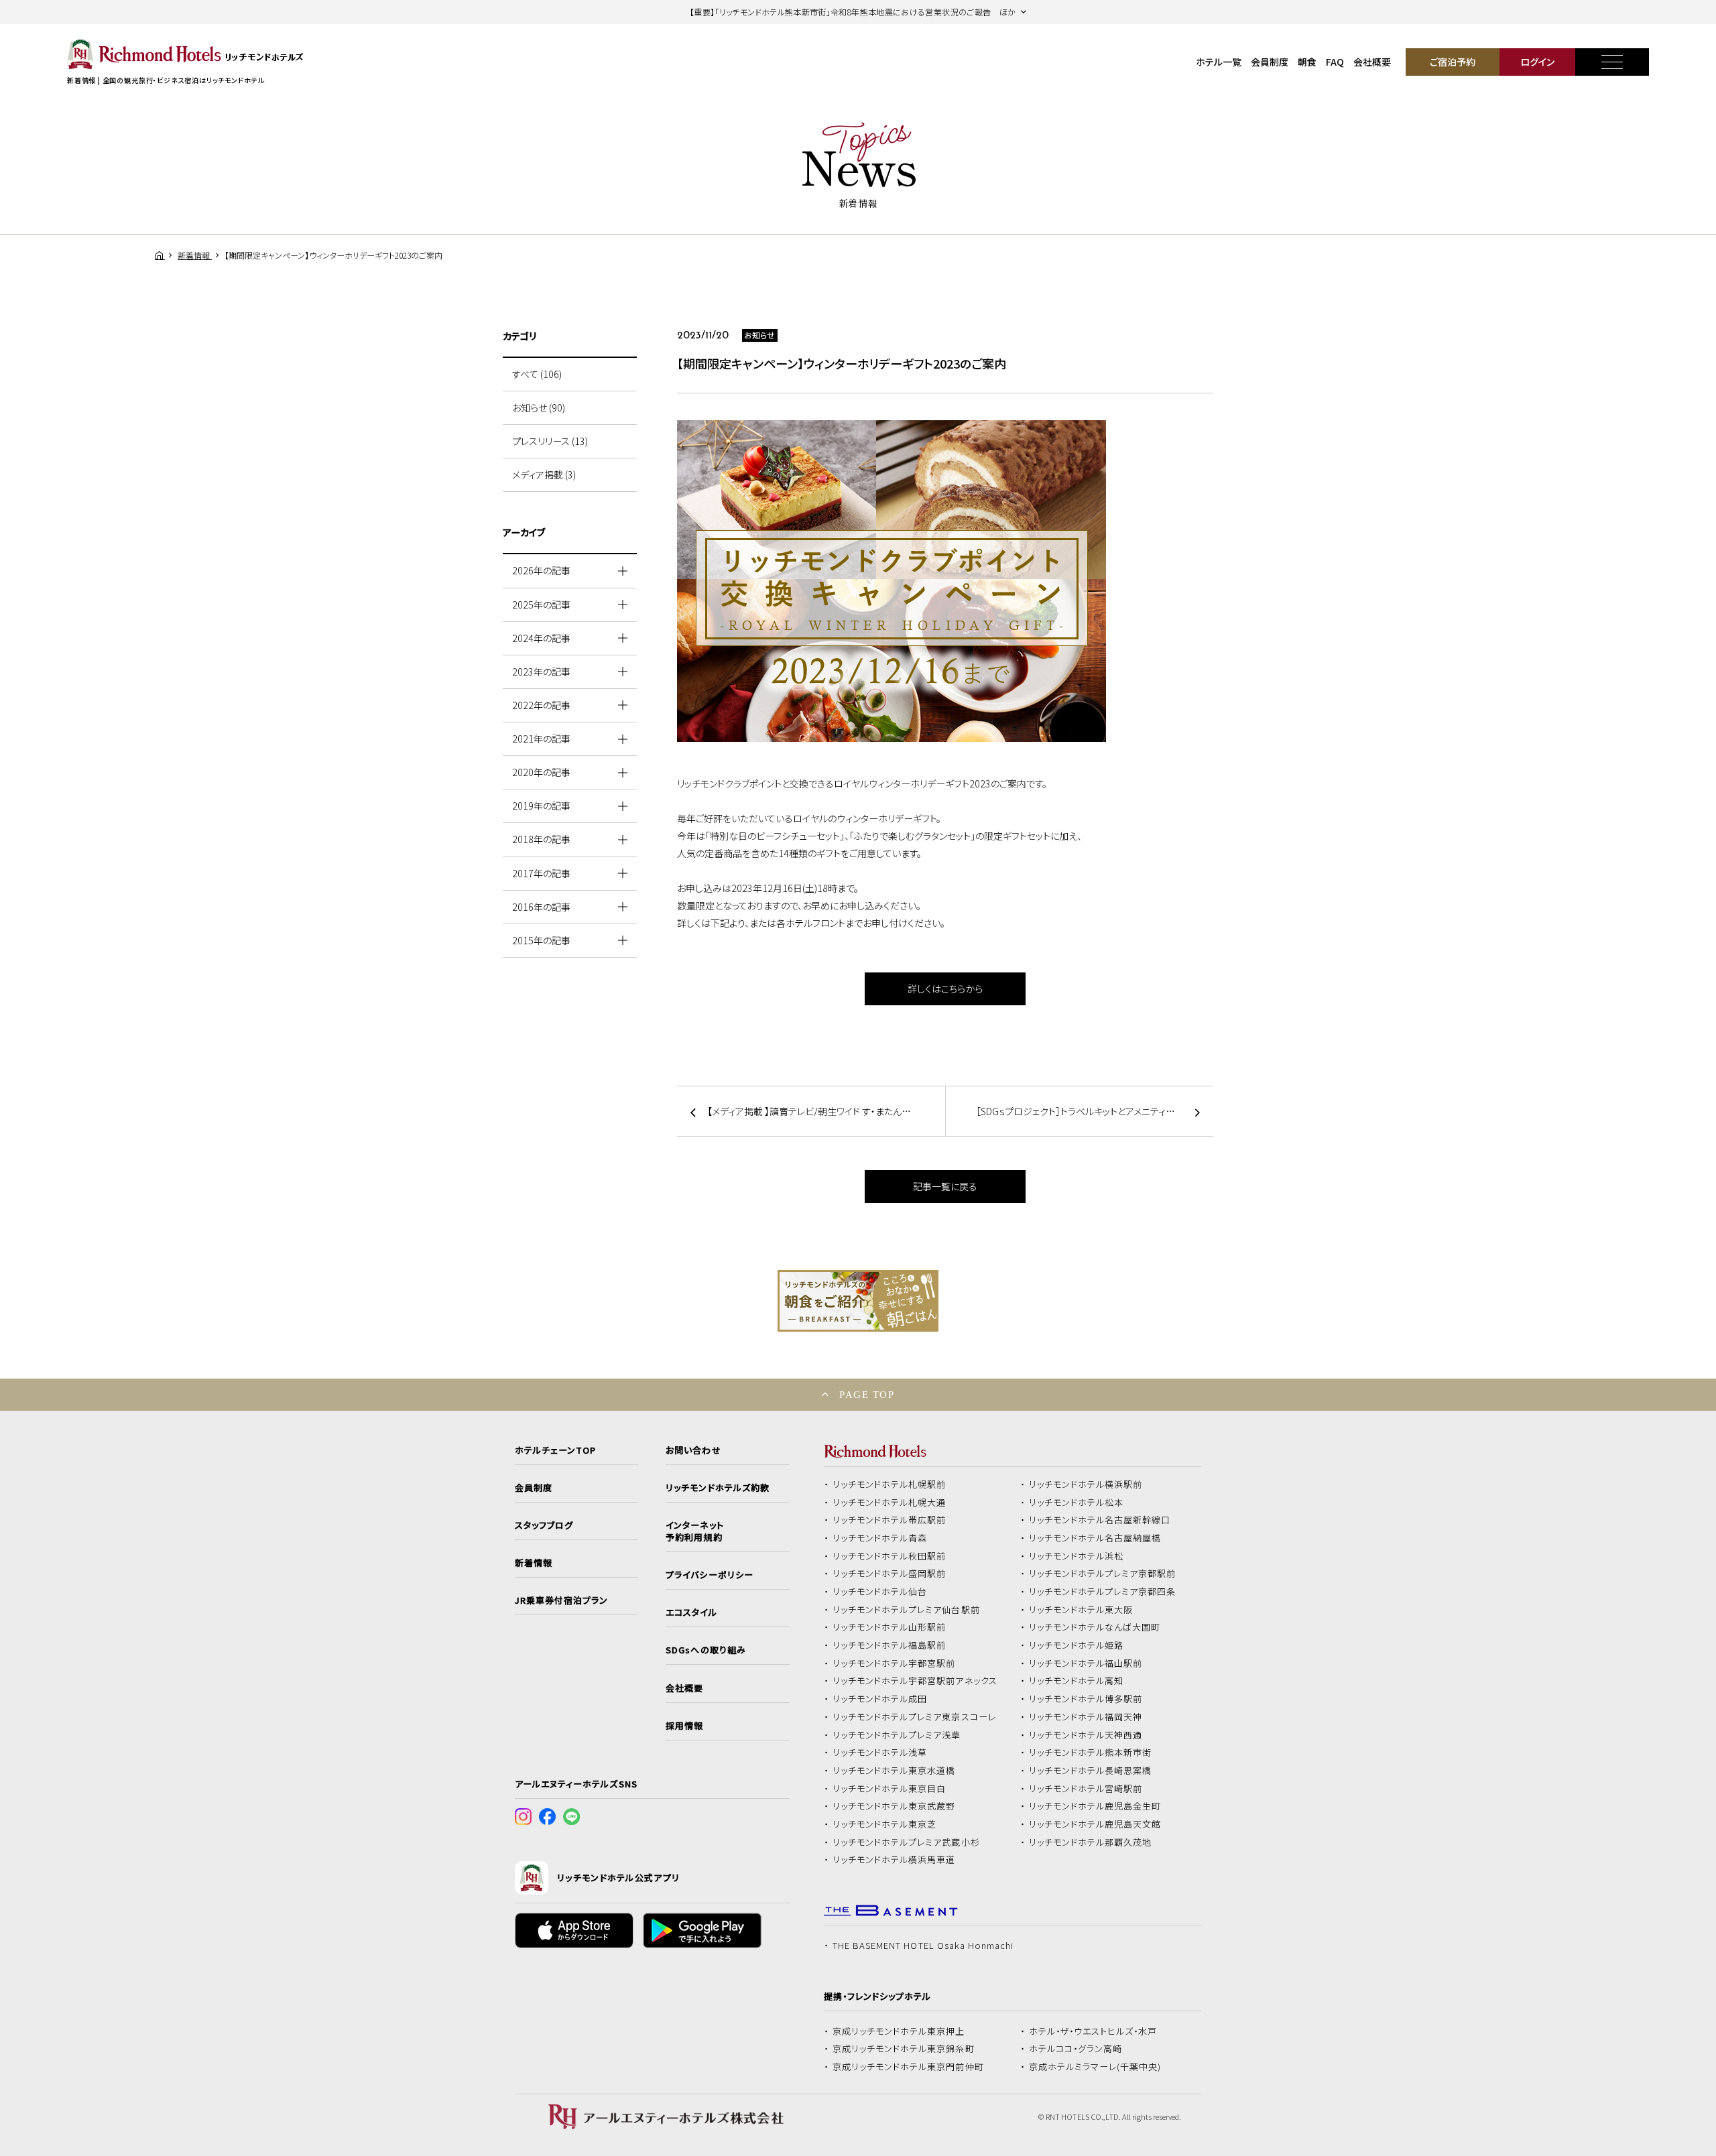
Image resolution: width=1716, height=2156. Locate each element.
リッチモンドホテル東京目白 (890, 1789)
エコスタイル (691, 1612)
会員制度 (1270, 62)
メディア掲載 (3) (544, 474)
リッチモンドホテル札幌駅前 (890, 1484)
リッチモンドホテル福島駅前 (890, 1645)
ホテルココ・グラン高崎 (1076, 2049)
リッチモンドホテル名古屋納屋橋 (1095, 1538)
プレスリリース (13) (550, 441)
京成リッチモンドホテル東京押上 (899, 2031)
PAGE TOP (867, 1394)
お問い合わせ (693, 1450)
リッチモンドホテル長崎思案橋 (1091, 1771)
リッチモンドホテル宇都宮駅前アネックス (915, 1681)
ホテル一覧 (1219, 62)
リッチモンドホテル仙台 (880, 1592)
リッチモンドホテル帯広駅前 (890, 1520)
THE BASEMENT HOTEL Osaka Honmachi (923, 1946)
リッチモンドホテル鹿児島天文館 (1095, 1824)
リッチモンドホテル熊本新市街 (1091, 1753)
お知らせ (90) (539, 407)
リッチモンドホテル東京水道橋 (894, 1771)
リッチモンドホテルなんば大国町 (1095, 1627)
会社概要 (1372, 62)
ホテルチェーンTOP (555, 1450)
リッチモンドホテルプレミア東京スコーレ (914, 1717)
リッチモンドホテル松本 (1077, 1503)
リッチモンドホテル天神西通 (1086, 1735)
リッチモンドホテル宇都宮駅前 (894, 1663)
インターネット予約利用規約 (694, 1531)
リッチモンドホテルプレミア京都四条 (1103, 1592)
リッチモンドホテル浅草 (880, 1753)
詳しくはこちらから (945, 989)
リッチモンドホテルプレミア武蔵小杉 (906, 1842)
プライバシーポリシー (709, 1575)
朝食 (1307, 62)
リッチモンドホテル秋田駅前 (890, 1556)
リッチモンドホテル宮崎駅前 (1086, 1789)
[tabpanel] (945, 581)
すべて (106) (537, 374)
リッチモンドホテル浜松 (1077, 1556)
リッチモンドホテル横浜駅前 (1086, 1484)
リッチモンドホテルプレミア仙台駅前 (906, 1610)
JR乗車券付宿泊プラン (562, 1600)
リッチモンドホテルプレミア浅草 (897, 1735)
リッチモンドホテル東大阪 (1081, 1610)
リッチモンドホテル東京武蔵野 (894, 1806)
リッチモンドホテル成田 (880, 1699)
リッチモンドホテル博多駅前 (1086, 1699)
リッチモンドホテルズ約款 (718, 1488)
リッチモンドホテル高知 (1077, 1681)
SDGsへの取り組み (706, 1650)
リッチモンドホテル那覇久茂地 (1091, 1842)
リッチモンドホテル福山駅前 (1086, 1663)
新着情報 (534, 1563)
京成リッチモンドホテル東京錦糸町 (904, 2049)
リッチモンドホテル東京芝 (885, 1824)
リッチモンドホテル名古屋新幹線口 (1100, 1520)
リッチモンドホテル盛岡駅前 (890, 1574)
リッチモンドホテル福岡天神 (1086, 1717)
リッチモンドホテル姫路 (1077, 1645)
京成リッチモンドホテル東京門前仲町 (908, 2067)
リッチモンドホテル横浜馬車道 (894, 1860)
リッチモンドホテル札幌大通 (890, 1503)
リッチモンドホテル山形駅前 (890, 1627)
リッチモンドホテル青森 (880, 1538)
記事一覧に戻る (945, 1186)
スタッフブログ (544, 1525)
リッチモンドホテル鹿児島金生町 (1095, 1806)
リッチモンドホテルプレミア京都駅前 (1103, 1574)
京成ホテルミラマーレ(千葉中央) (1095, 2067)
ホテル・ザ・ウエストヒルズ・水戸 (1093, 2031)
